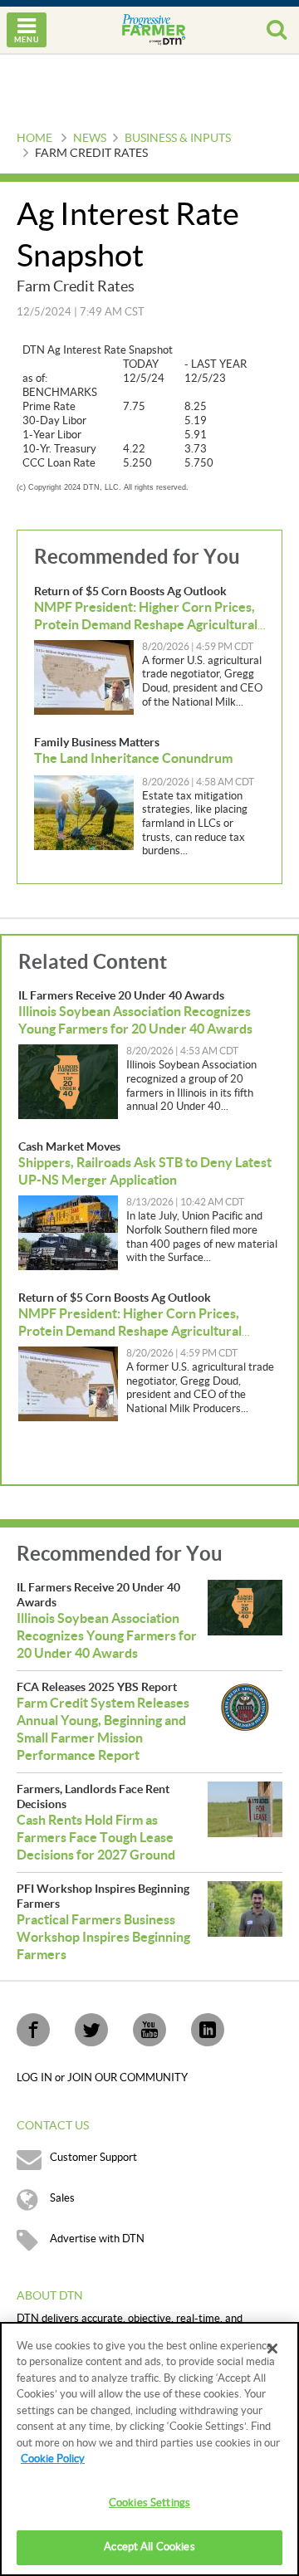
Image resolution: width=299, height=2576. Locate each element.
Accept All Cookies (149, 2547)
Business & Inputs (178, 139)
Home (34, 139)
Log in (36, 2078)
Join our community (127, 2078)
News (90, 139)
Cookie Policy (53, 2459)
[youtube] (149, 2030)
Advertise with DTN (97, 2239)
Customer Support (93, 2158)
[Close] (272, 2349)
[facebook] (33, 2030)
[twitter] (91, 2030)
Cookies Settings (149, 2503)
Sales (62, 2198)
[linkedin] (208, 2030)
